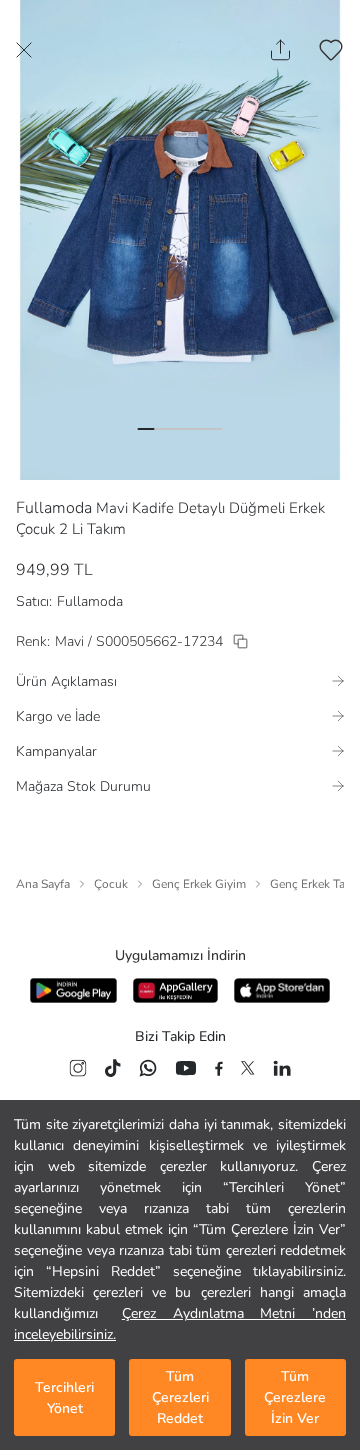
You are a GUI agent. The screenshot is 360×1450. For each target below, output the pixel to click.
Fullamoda (54, 508)
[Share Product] (280, 50)
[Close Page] (24, 50)
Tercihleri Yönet (64, 1398)
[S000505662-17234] (240, 641)
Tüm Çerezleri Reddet (180, 1397)
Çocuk (111, 884)
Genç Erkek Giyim (199, 884)
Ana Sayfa (43, 884)
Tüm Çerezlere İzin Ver (295, 1397)
